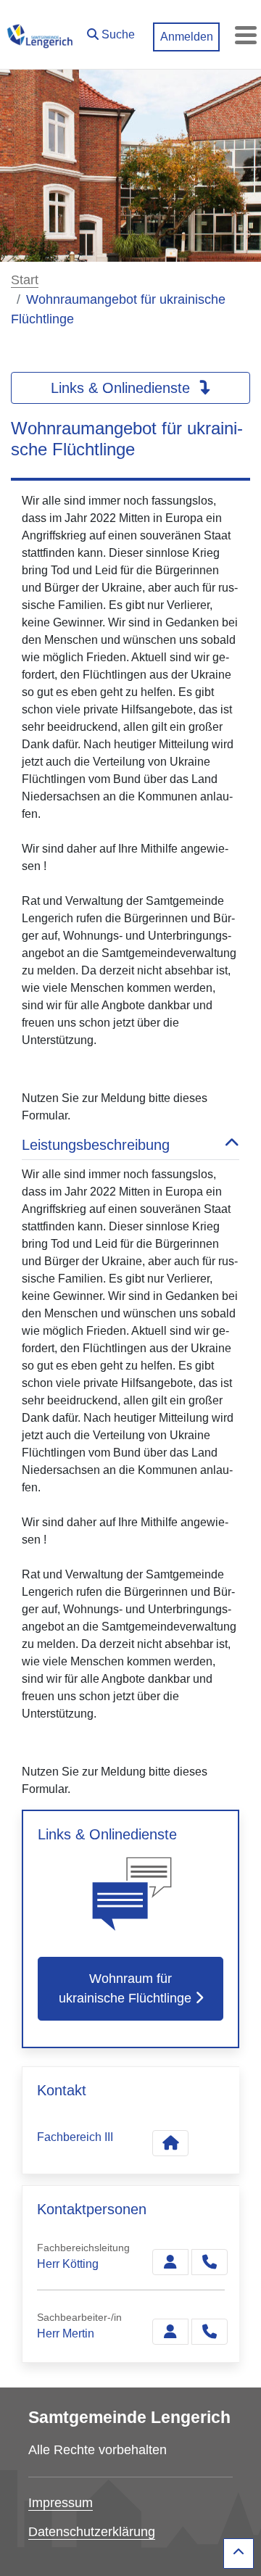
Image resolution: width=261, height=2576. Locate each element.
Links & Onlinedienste (123, 388)
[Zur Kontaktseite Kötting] (170, 2262)
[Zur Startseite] (40, 35)
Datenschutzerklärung (92, 2532)
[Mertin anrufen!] (210, 2332)
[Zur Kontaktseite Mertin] (170, 2332)
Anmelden (187, 37)
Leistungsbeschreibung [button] (96, 1145)
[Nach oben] (239, 2554)
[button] (111, 31)
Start (25, 280)
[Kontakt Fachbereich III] (170, 2143)
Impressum (61, 2503)
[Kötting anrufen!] (210, 2262)
